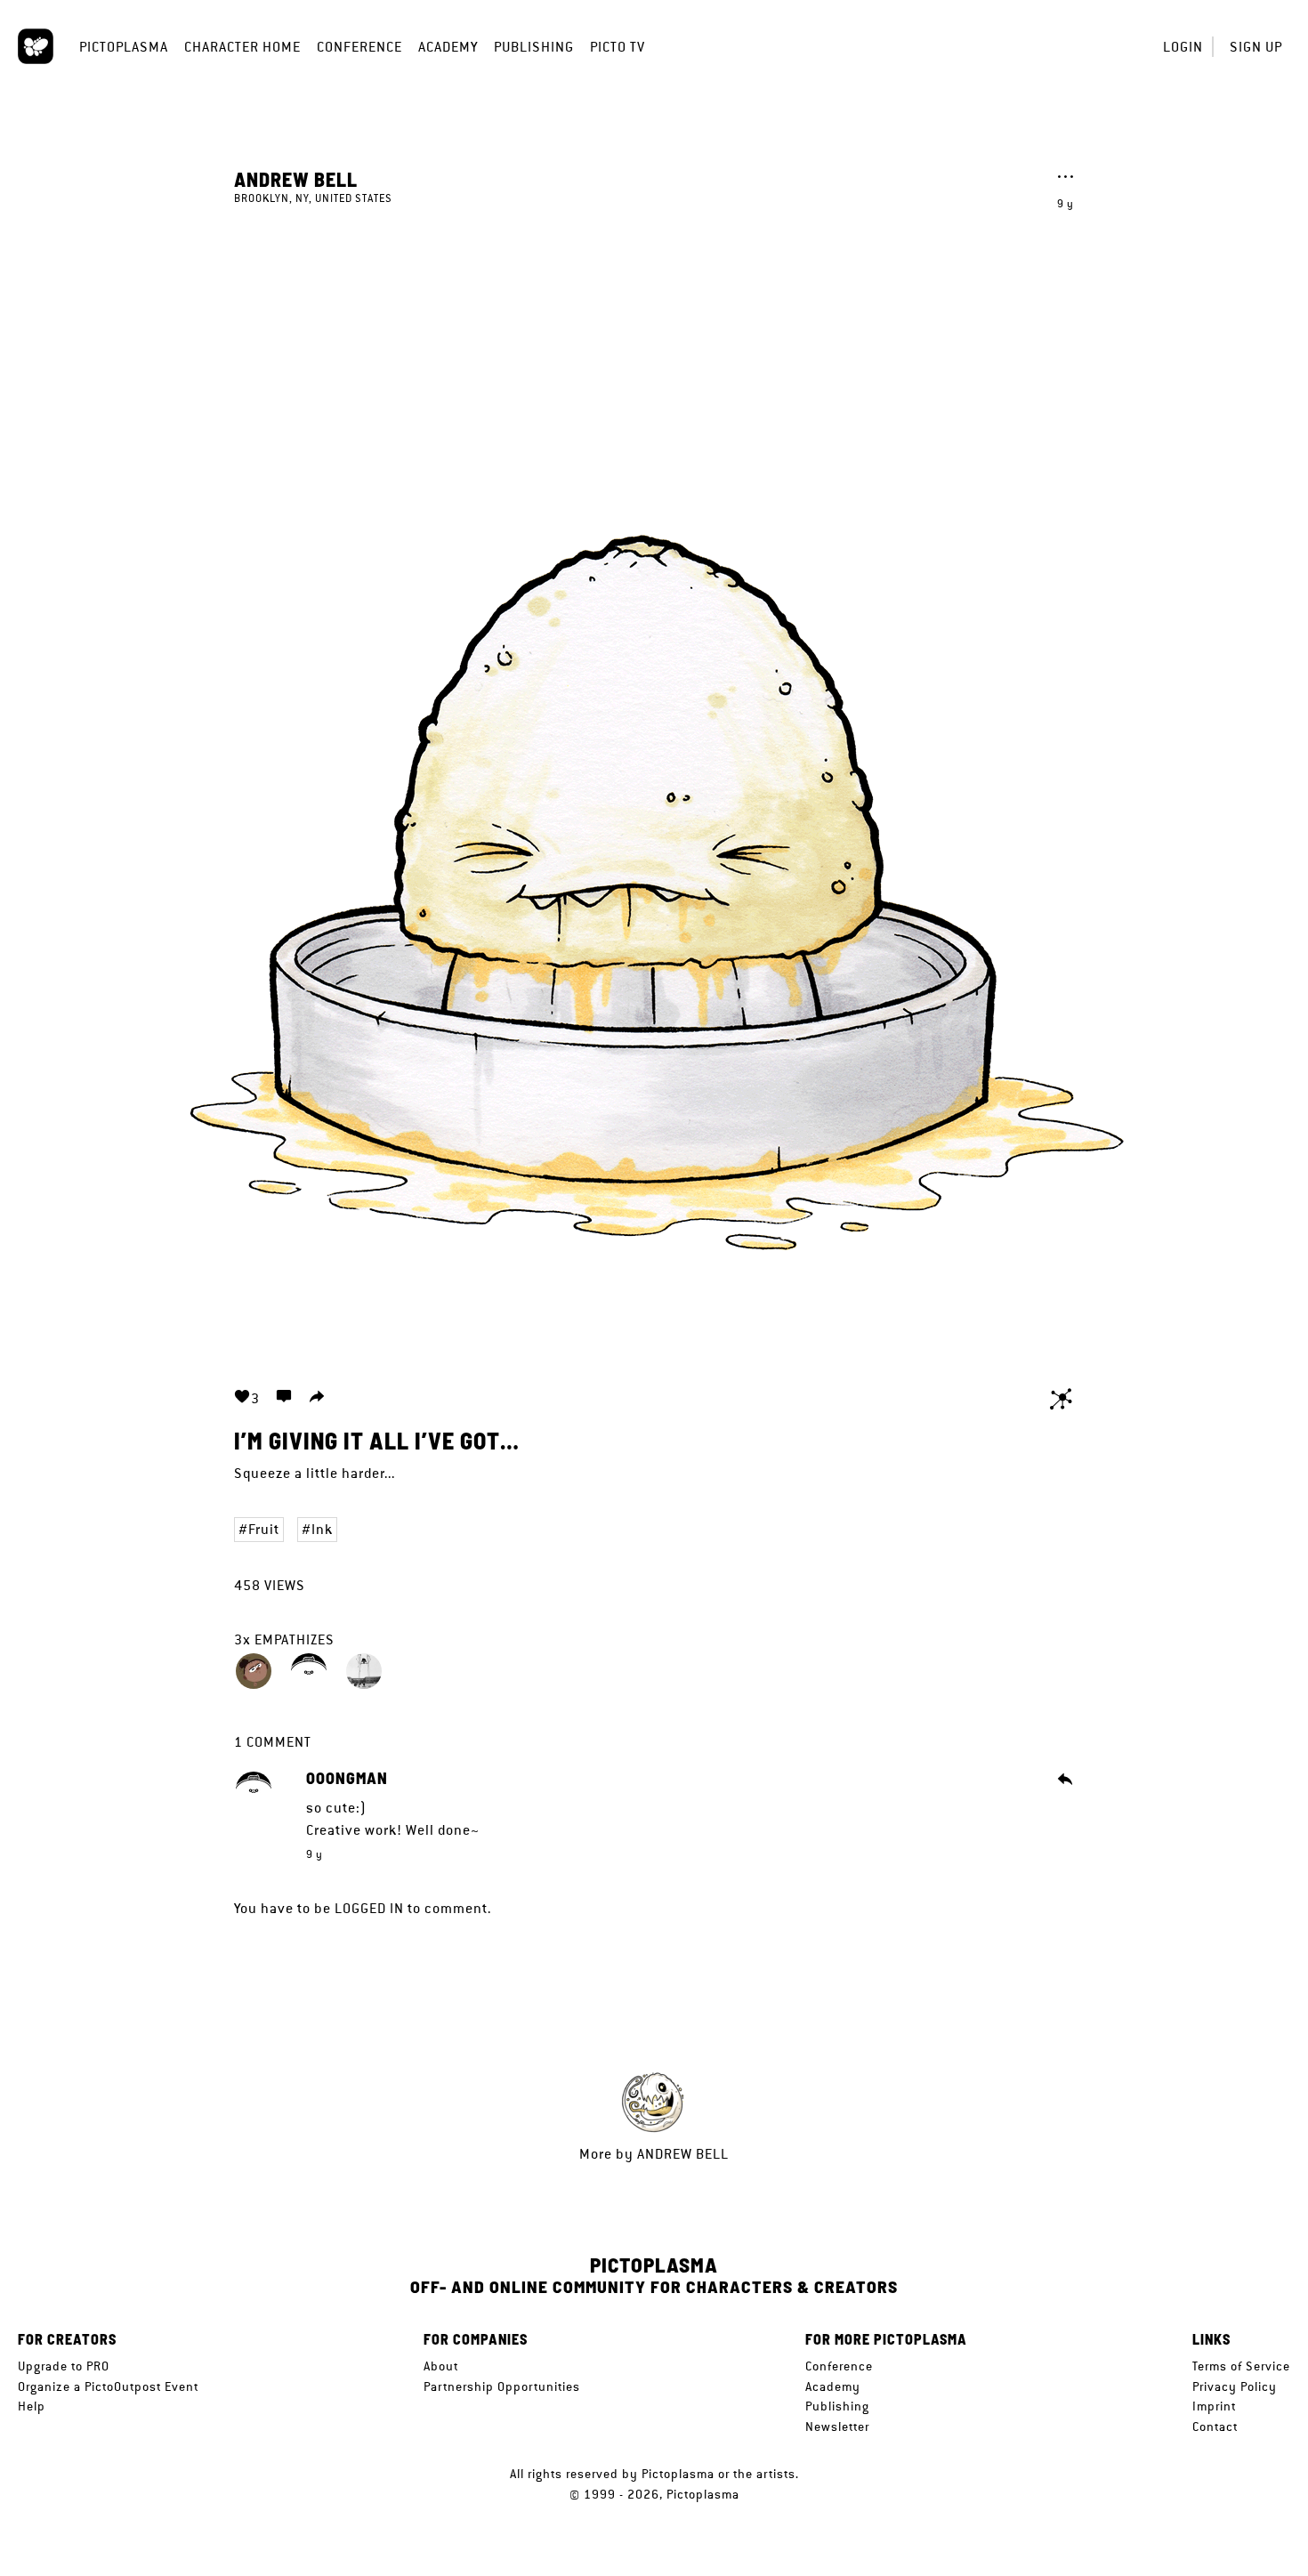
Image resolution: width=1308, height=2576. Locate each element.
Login (1183, 47)
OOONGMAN (347, 1779)
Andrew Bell (296, 179)
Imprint (1214, 2406)
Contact (1215, 2427)
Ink (322, 1529)
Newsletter (837, 2427)
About (441, 2366)
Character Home (242, 47)
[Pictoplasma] (36, 46)
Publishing (534, 47)
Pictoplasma (124, 47)
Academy (448, 47)
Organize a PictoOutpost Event (108, 2386)
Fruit (264, 1529)
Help (32, 2406)
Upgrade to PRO (64, 2366)
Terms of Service (1241, 2366)
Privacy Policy (1235, 2386)
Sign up (1256, 47)
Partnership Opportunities (502, 2386)
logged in (369, 1908)
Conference (359, 47)
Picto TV (618, 47)
